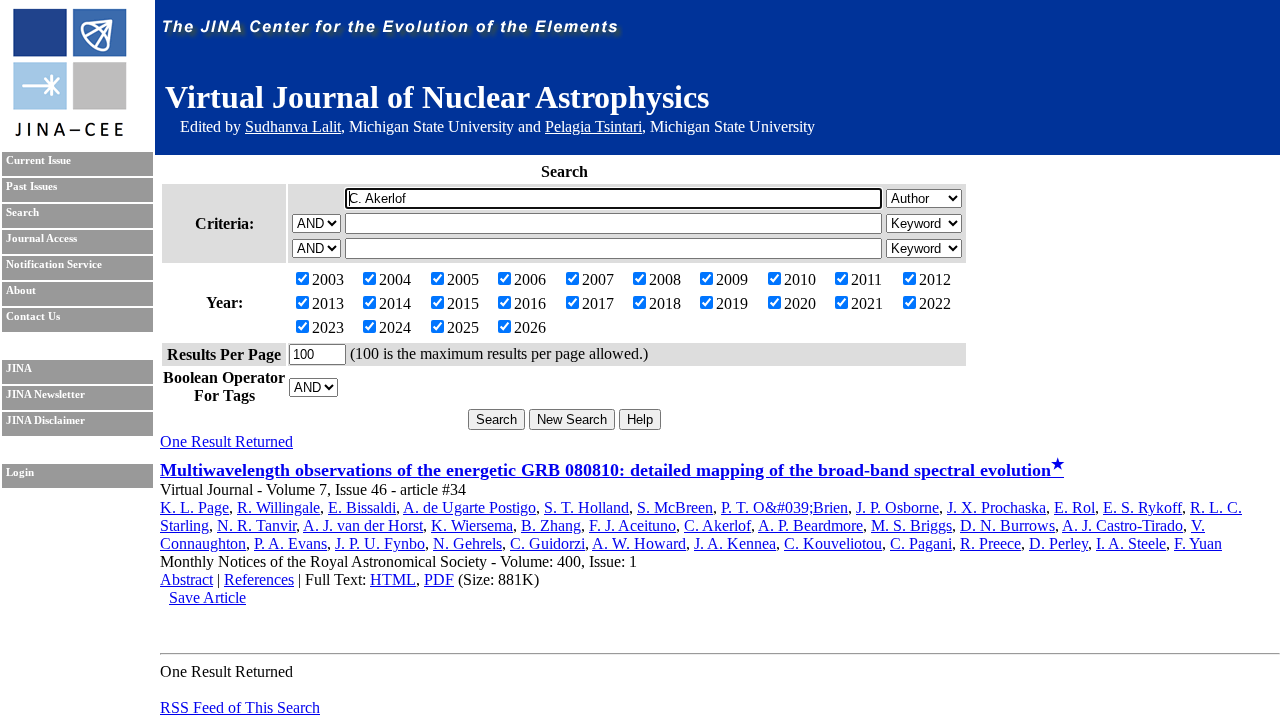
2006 (530, 279)
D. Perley (1058, 543)
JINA (19, 368)
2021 (867, 303)
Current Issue (38, 160)
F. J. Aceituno (632, 525)
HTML (393, 579)
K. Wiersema (472, 525)
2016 (530, 303)
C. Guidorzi (547, 543)
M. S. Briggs (911, 525)
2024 (395, 327)
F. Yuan (1198, 543)
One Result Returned (226, 441)
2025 (463, 327)
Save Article (207, 597)
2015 (463, 303)
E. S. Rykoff (1142, 507)
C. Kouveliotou (833, 543)
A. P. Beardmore (810, 525)
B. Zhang (551, 525)
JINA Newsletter (45, 394)
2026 (530, 327)
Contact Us (33, 316)
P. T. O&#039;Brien (784, 507)
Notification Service (54, 264)
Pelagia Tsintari (593, 126)
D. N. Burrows (1007, 525)
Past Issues (31, 186)
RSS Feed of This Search (240, 707)
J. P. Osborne (897, 507)
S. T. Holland (586, 507)
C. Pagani (921, 543)
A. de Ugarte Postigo (469, 507)
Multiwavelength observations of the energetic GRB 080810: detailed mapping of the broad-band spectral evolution (612, 470)
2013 (328, 303)
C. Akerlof (717, 525)
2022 (935, 303)
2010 (800, 279)
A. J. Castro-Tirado (1122, 525)
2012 (935, 279)
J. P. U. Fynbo (380, 543)
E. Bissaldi (362, 507)
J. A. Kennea (735, 543)
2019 (732, 303)
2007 (598, 279)
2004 (395, 279)
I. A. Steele (1131, 543)
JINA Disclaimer (45, 420)
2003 (328, 279)
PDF (439, 579)
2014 (395, 303)
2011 (866, 279)
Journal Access (41, 238)
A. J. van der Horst (363, 525)
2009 (732, 279)
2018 (665, 303)
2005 (463, 279)
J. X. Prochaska (996, 507)
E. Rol (1074, 507)
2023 (328, 327)
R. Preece (990, 543)
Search (22, 212)
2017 (598, 303)
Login (20, 472)
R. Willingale (278, 507)
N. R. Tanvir (256, 525)
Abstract (186, 579)
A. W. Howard (639, 543)
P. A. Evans (290, 543)
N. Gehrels (467, 543)
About (21, 290)
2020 (800, 303)
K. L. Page (194, 507)
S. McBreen (675, 507)
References (259, 579)
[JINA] (69, 132)
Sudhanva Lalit (293, 126)
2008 (665, 279)
